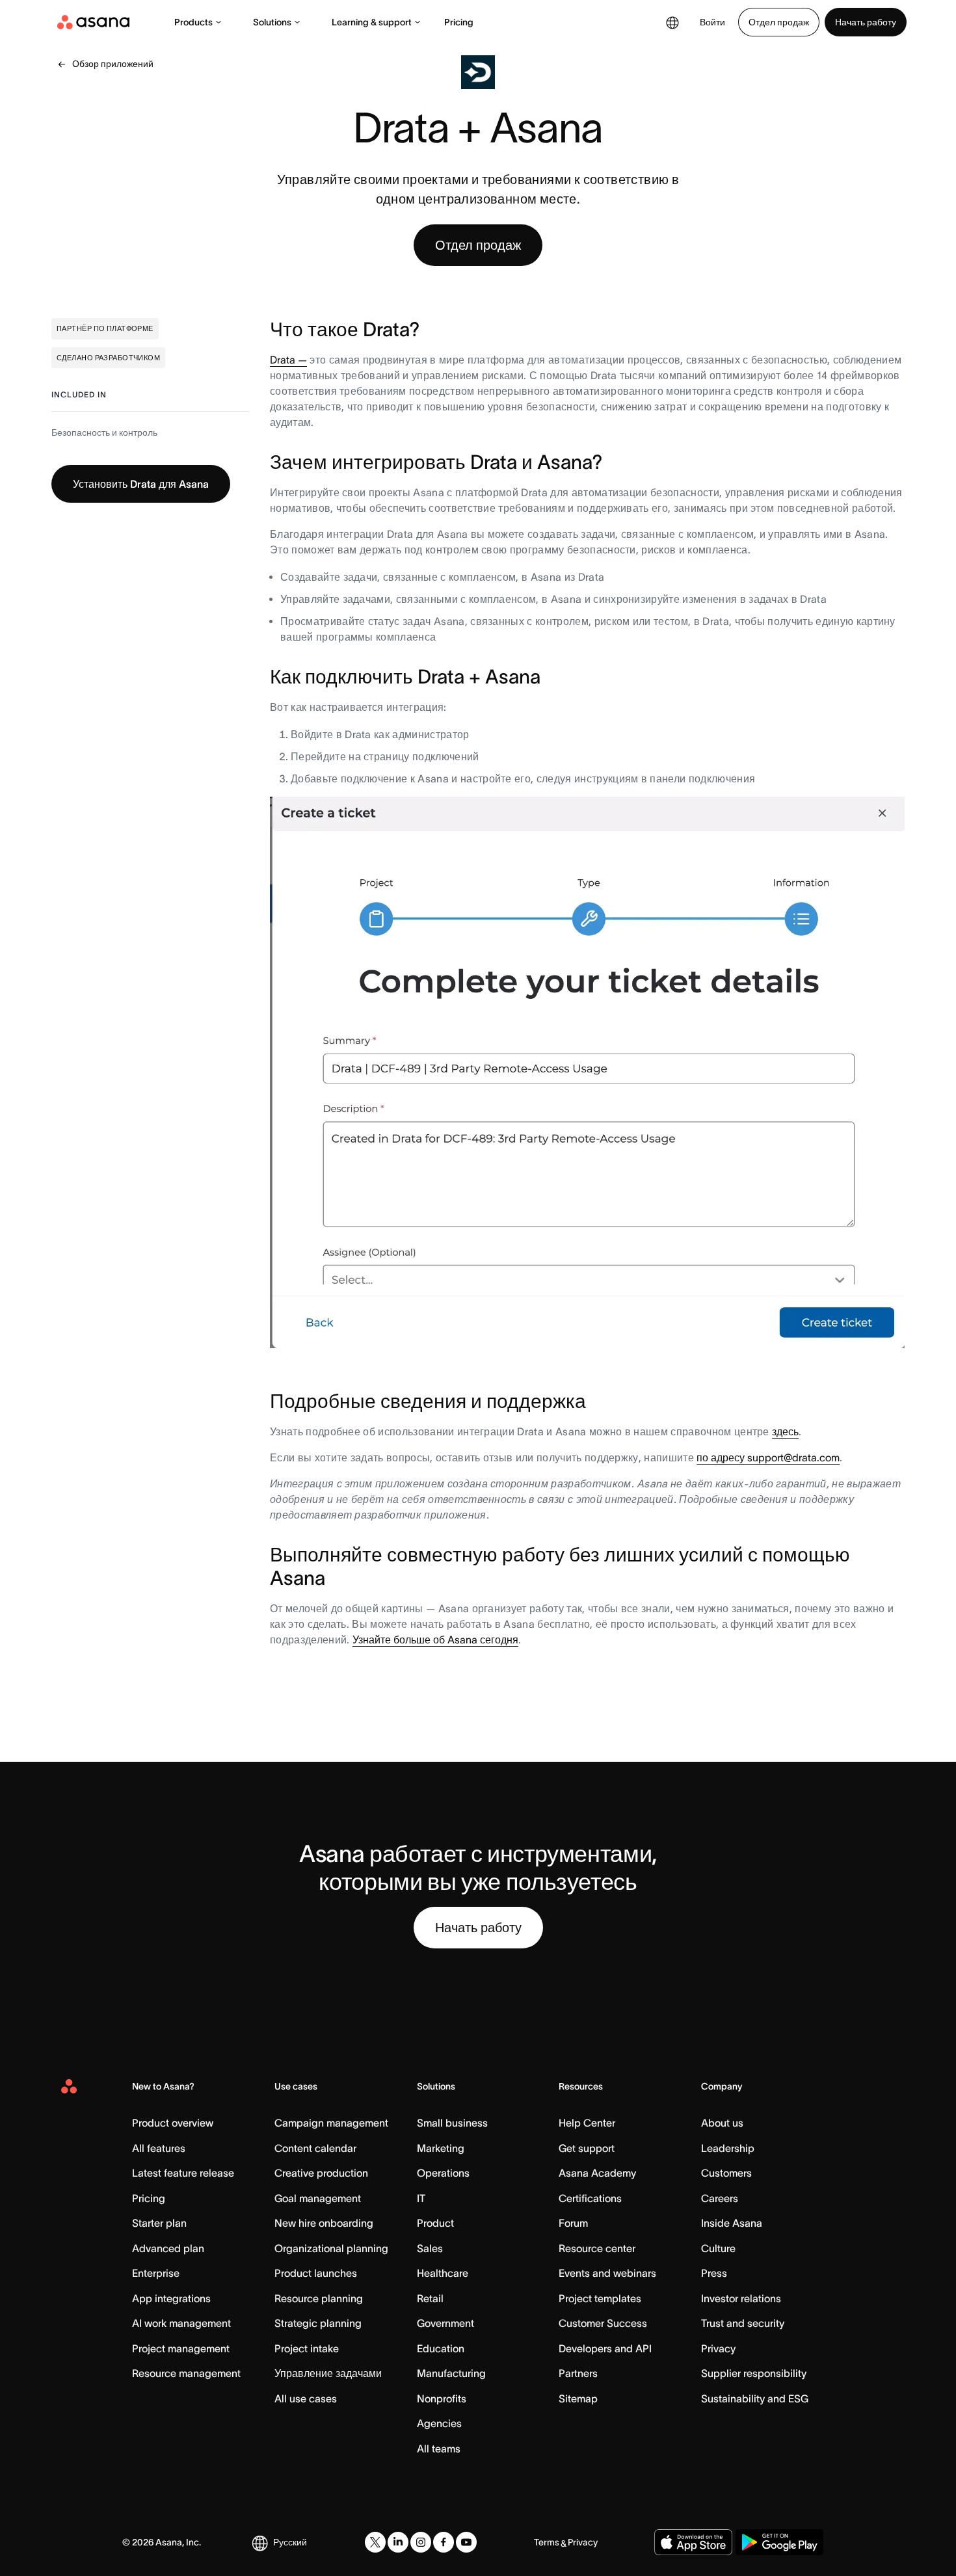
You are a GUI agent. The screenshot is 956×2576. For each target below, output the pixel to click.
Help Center (587, 2123)
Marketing (441, 2148)
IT (421, 2198)
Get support (587, 2148)
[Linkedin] (398, 2542)
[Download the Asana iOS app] (693, 2542)
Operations (443, 2173)
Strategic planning (318, 2323)
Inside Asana (732, 2223)
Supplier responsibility (754, 2373)
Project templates (600, 2298)
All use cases (306, 2398)
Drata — (288, 360)
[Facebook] (444, 2542)
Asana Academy (597, 2173)
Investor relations (741, 2298)
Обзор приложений (113, 64)
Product (435, 2223)
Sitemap (578, 2398)
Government (445, 2323)
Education (441, 2348)
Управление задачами (328, 2373)
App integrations (171, 2298)
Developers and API (605, 2348)
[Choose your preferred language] (672, 22)
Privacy (718, 2348)
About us (722, 2123)
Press (714, 2273)
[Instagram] (421, 2542)
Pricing (459, 22)
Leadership (728, 2148)
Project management (181, 2348)
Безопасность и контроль (104, 432)
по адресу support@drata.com (768, 1457)
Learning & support (372, 22)
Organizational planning (331, 2248)
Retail (430, 2298)
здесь (785, 1431)
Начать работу (866, 22)
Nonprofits (442, 2398)
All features (159, 2148)
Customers (726, 2173)
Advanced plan (168, 2248)
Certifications (590, 2198)
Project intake (307, 2348)
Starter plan (159, 2223)
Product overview (173, 2123)
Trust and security (743, 2323)
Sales (430, 2248)
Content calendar (315, 2148)
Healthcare (443, 2273)
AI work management (181, 2323)
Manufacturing (451, 2373)
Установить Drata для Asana (141, 484)
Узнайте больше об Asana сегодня (435, 1640)
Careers (720, 2198)
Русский (290, 2542)
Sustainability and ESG (755, 2398)
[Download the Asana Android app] (779, 2542)
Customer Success (603, 2323)
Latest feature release (183, 2173)
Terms (547, 2542)
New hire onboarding (324, 2223)
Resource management (186, 2373)
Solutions (272, 22)
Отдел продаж (779, 22)
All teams (439, 2449)
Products (193, 22)
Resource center (597, 2248)
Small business (452, 2123)
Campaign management (331, 2123)
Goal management (318, 2198)
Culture (718, 2248)
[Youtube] (466, 2542)
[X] (375, 2542)
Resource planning (319, 2298)
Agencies (439, 2423)
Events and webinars (607, 2273)
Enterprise (156, 2273)
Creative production (321, 2173)
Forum (573, 2223)
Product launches (316, 2273)
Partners (578, 2373)
